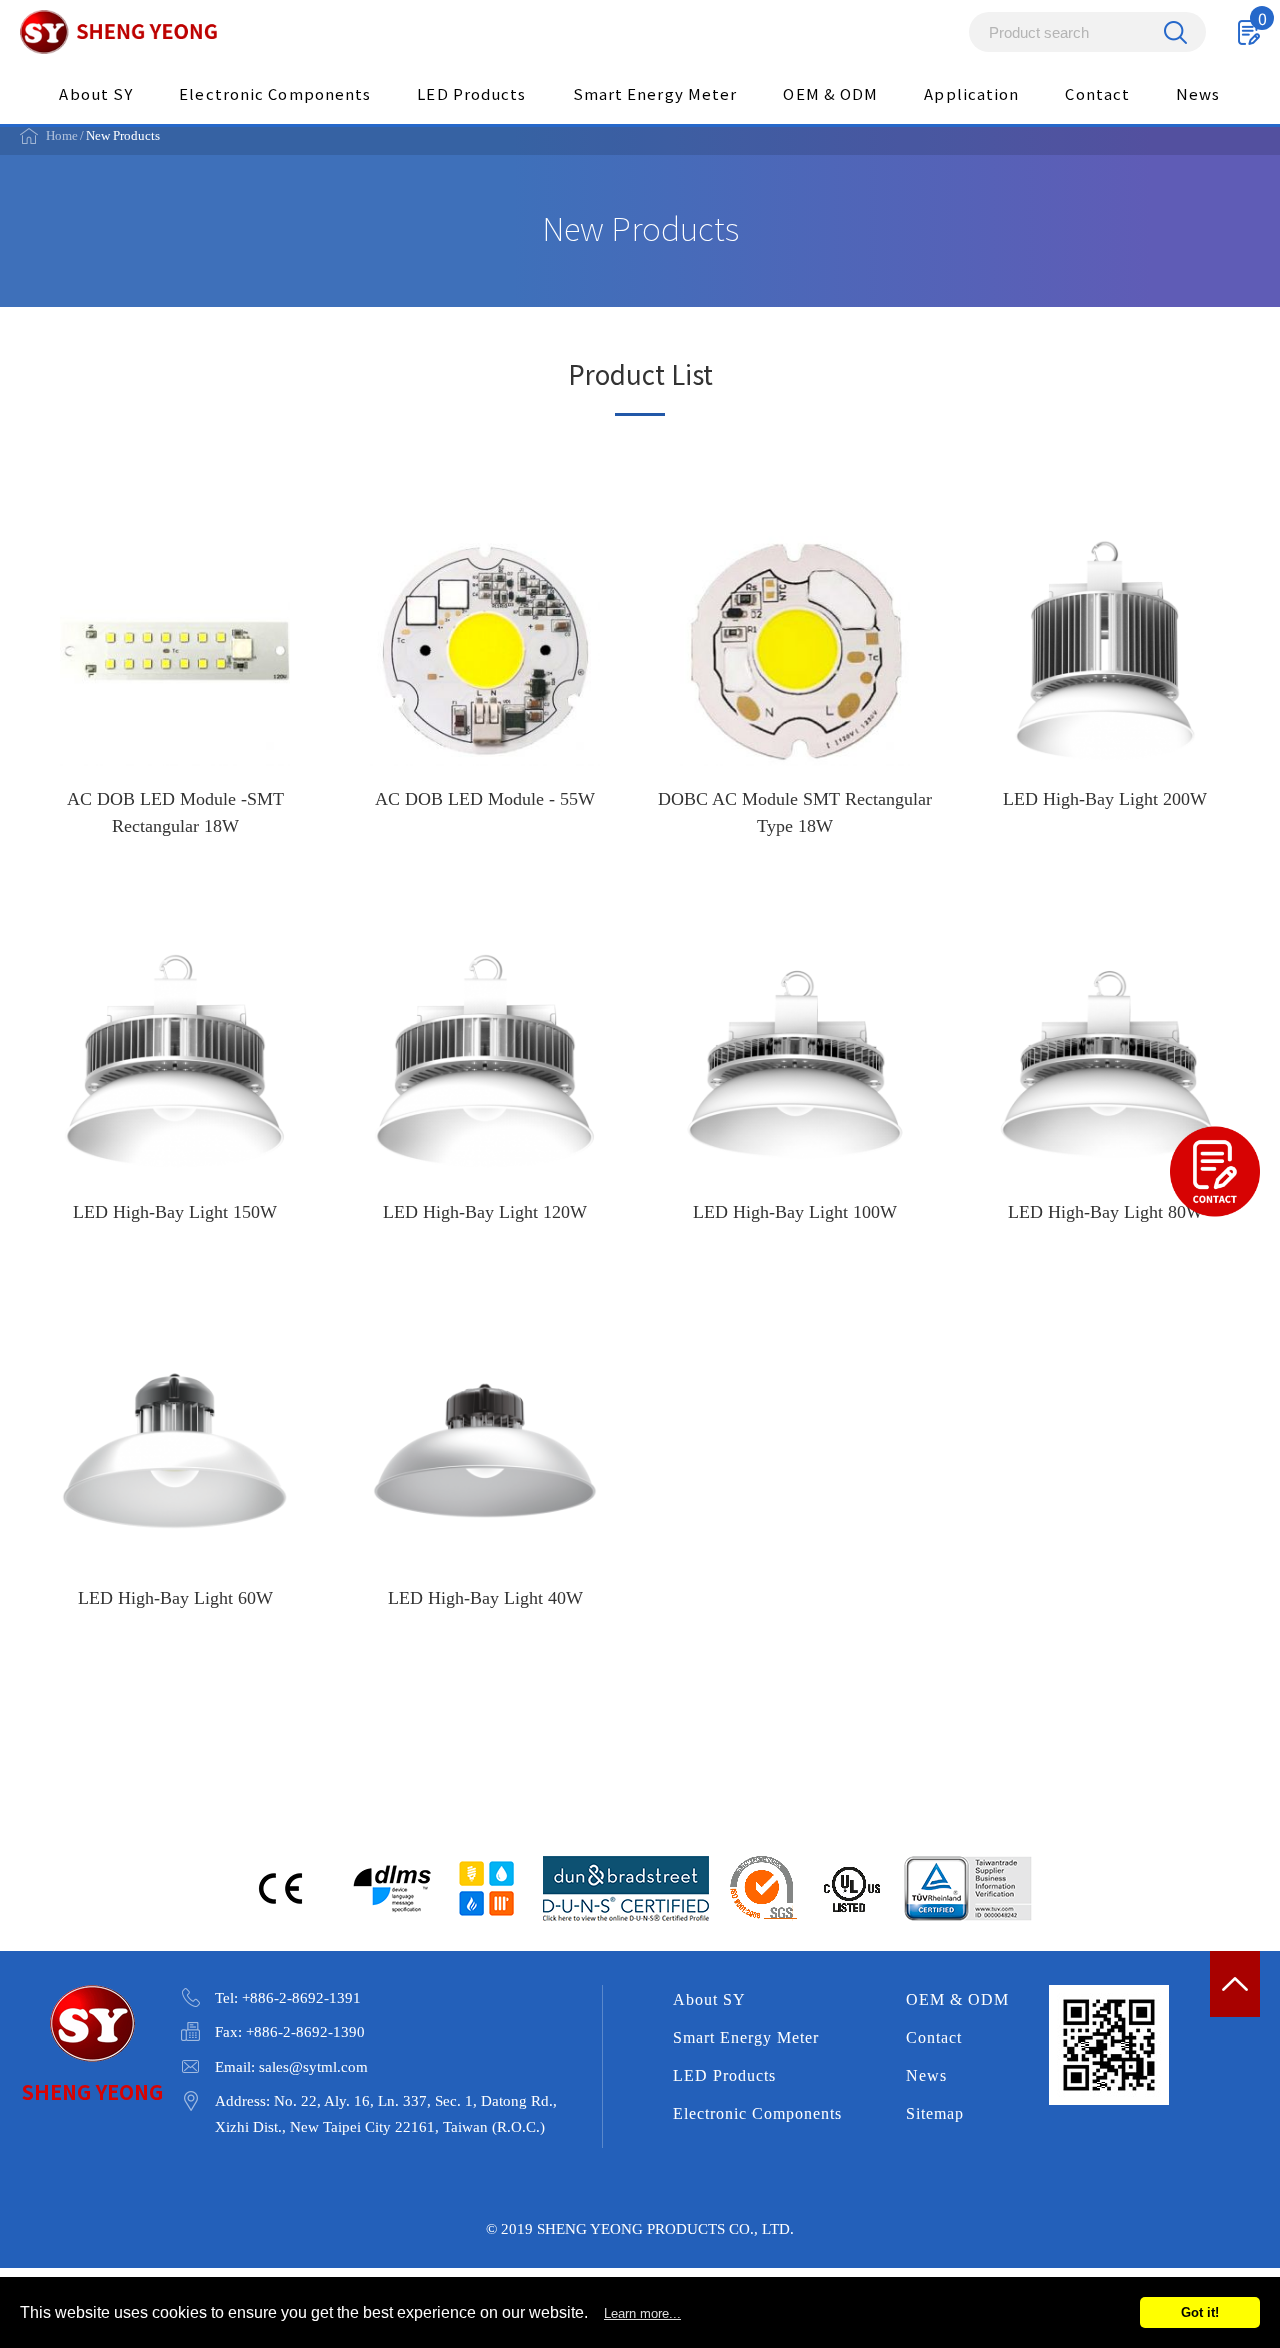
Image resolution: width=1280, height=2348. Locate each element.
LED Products (471, 93)
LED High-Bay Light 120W (485, 1093)
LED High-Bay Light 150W (175, 1093)
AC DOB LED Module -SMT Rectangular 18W (175, 692)
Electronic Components (275, 93)
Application (971, 93)
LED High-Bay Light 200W (1105, 692)
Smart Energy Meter (655, 93)
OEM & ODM (830, 93)
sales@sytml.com (313, 2067)
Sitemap (935, 2113)
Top (1235, 1984)
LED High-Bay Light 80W (1105, 1093)
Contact (1097, 93)
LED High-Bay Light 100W (795, 1093)
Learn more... (642, 2313)
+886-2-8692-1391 (301, 1998)
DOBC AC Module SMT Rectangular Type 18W (795, 692)
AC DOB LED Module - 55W (485, 692)
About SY (96, 93)
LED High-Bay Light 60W (175, 1479)
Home (62, 135)
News (1198, 93)
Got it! (1200, 2312)
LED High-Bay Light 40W (485, 1479)
